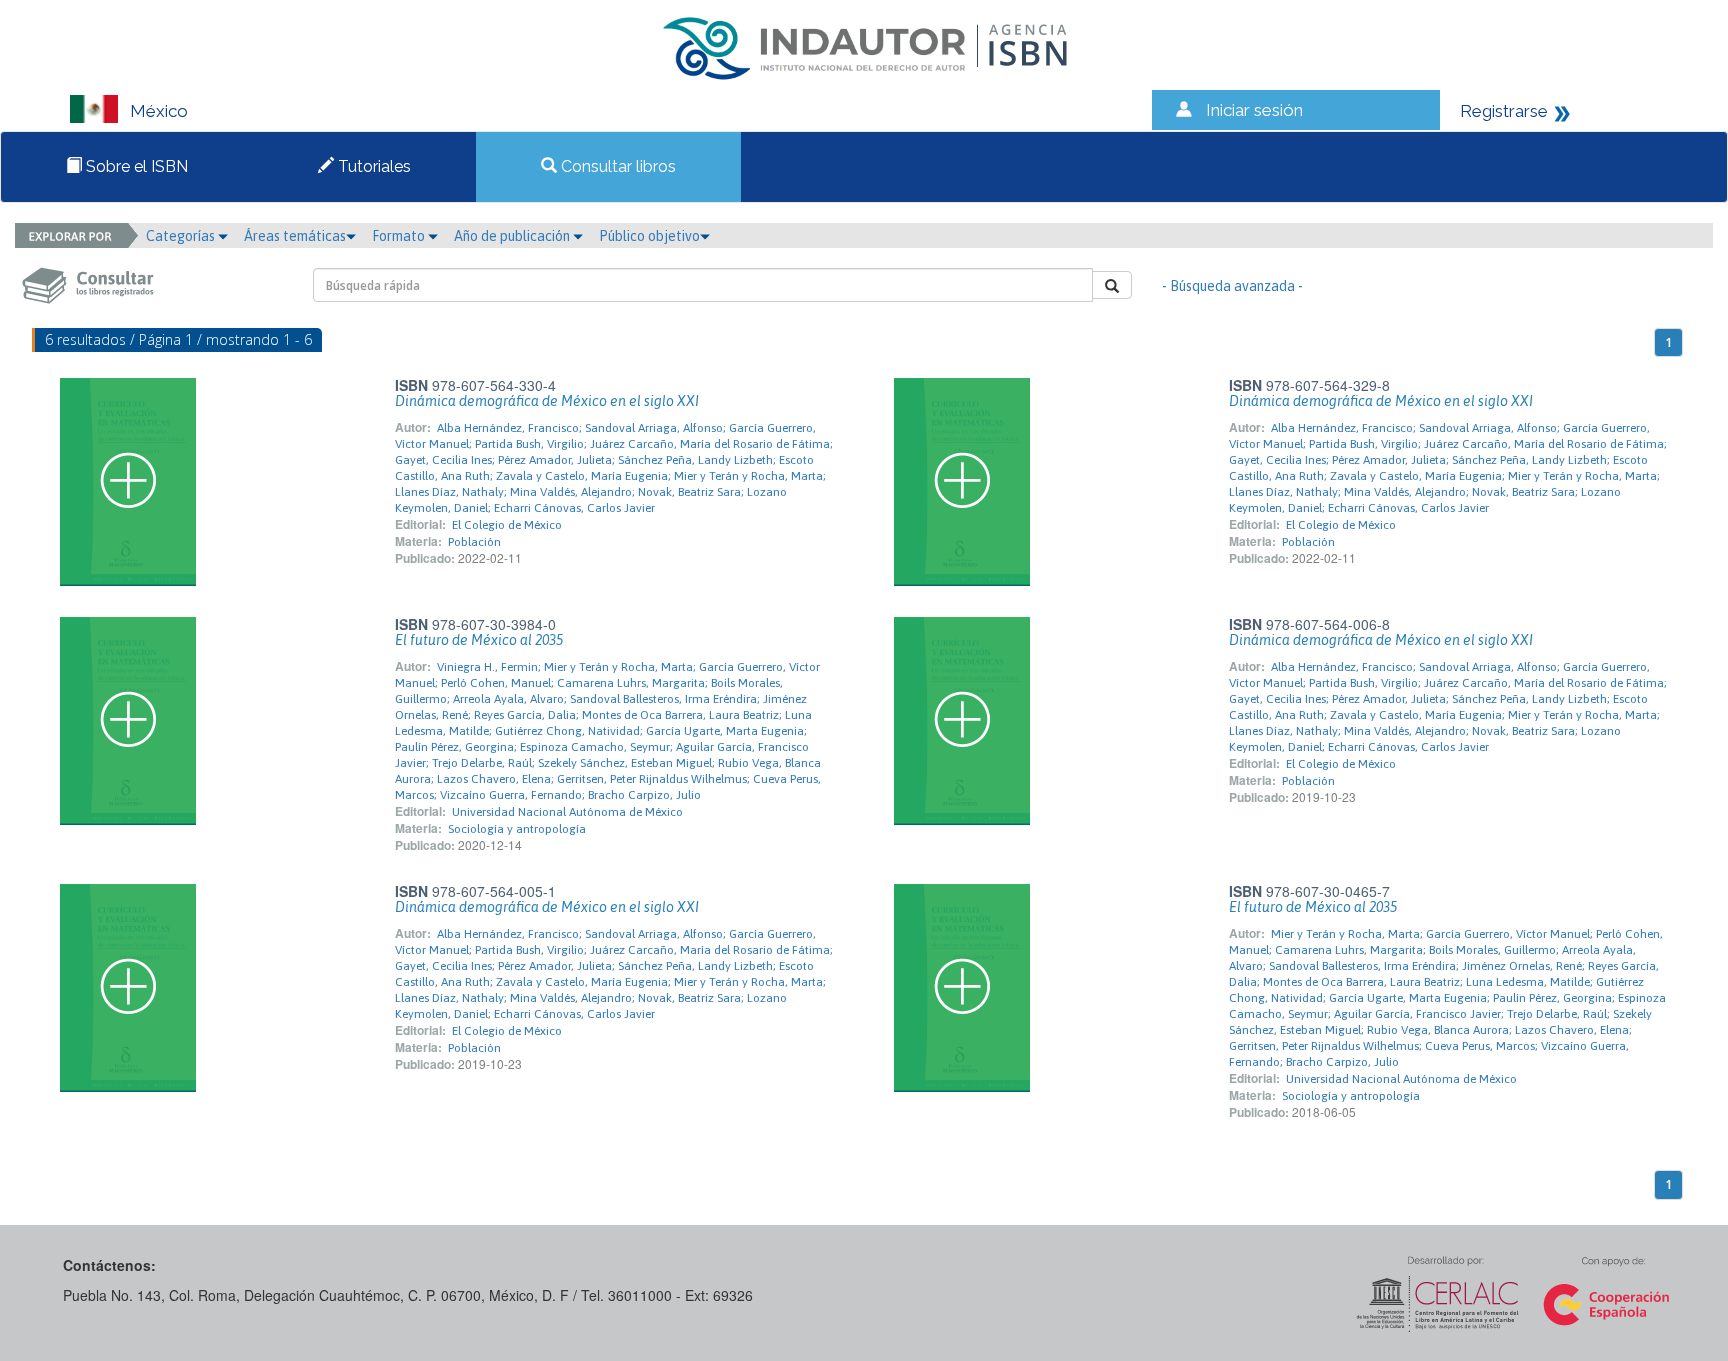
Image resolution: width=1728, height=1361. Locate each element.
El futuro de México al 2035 (479, 640)
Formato (400, 236)
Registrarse (1504, 111)
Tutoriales (372, 166)
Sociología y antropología (517, 829)
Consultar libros (616, 166)
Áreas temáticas (295, 236)
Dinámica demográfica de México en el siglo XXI (547, 401)
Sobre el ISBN (135, 166)
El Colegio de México (507, 525)
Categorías (182, 236)
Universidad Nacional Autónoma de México (567, 812)
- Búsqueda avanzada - (1232, 286)
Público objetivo (649, 236)
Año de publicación (513, 236)
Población (474, 542)
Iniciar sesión (1254, 110)
